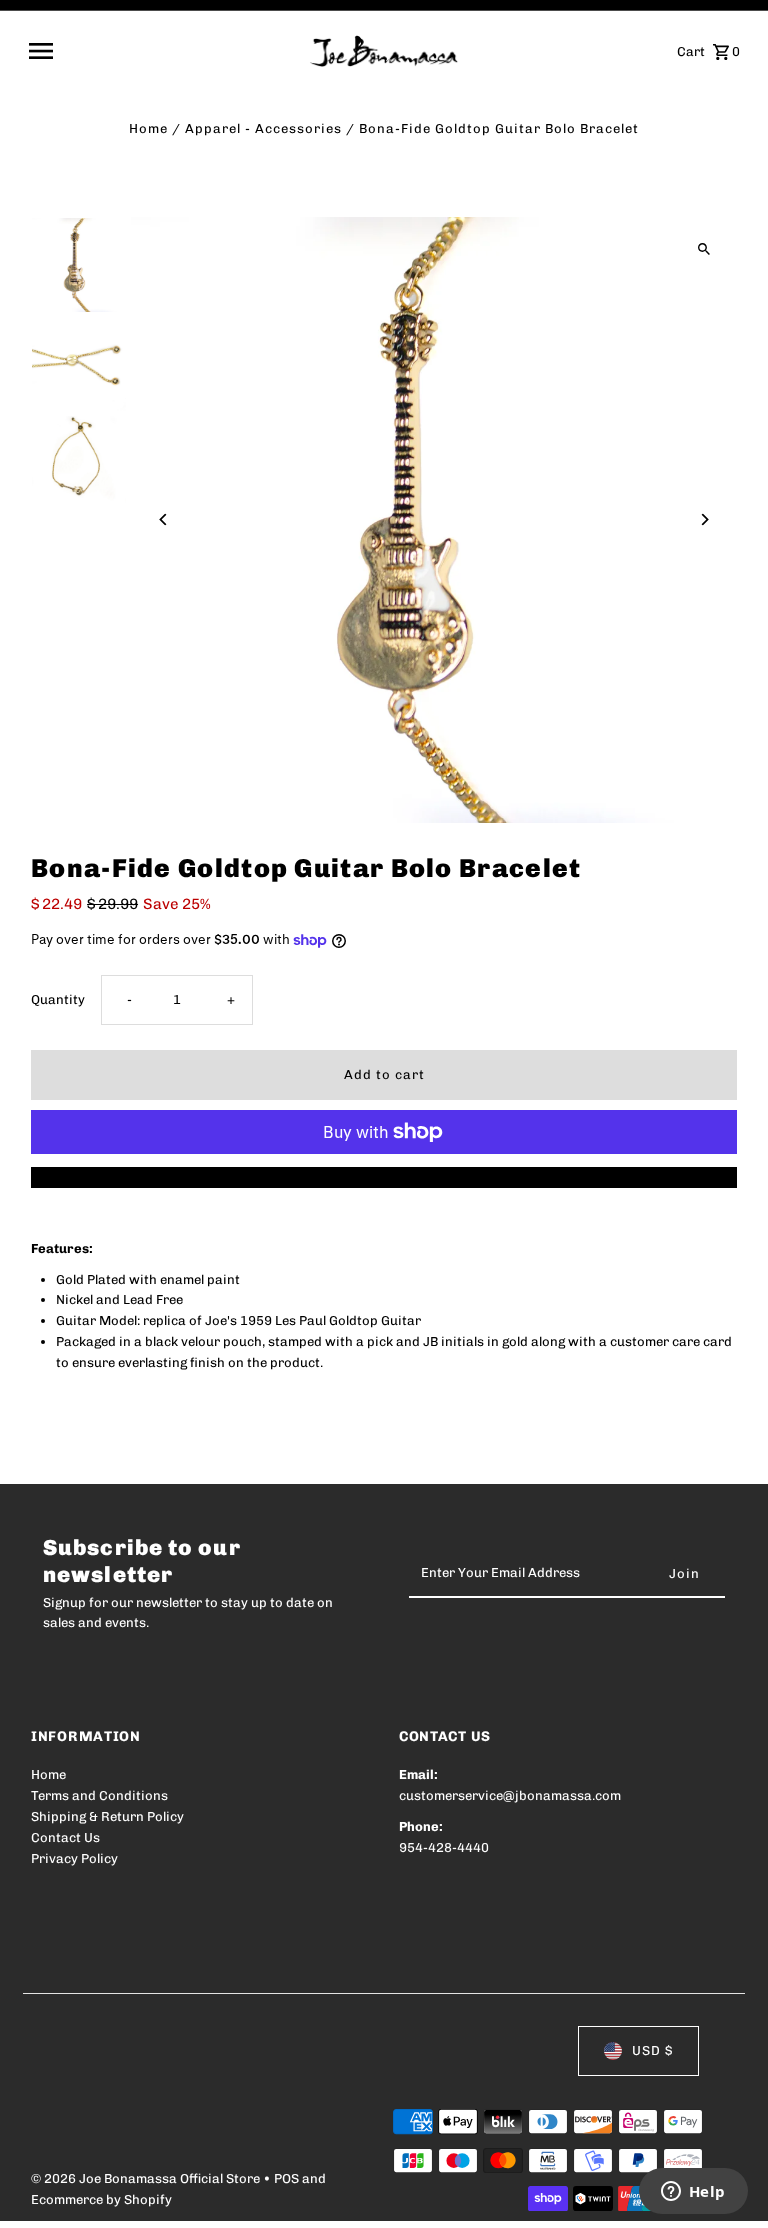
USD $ (652, 2050)
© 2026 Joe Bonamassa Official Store (147, 2178)
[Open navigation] (162, 51)
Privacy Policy (74, 1858)
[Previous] (163, 519)
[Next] (704, 519)
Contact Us (65, 1837)
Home (148, 128)
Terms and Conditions (99, 1795)
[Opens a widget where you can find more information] (693, 2193)
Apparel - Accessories (263, 128)
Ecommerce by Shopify (101, 2199)
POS (286, 2178)
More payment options (384, 1176)
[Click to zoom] (704, 249)
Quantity (58, 999)
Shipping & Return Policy (107, 1816)
